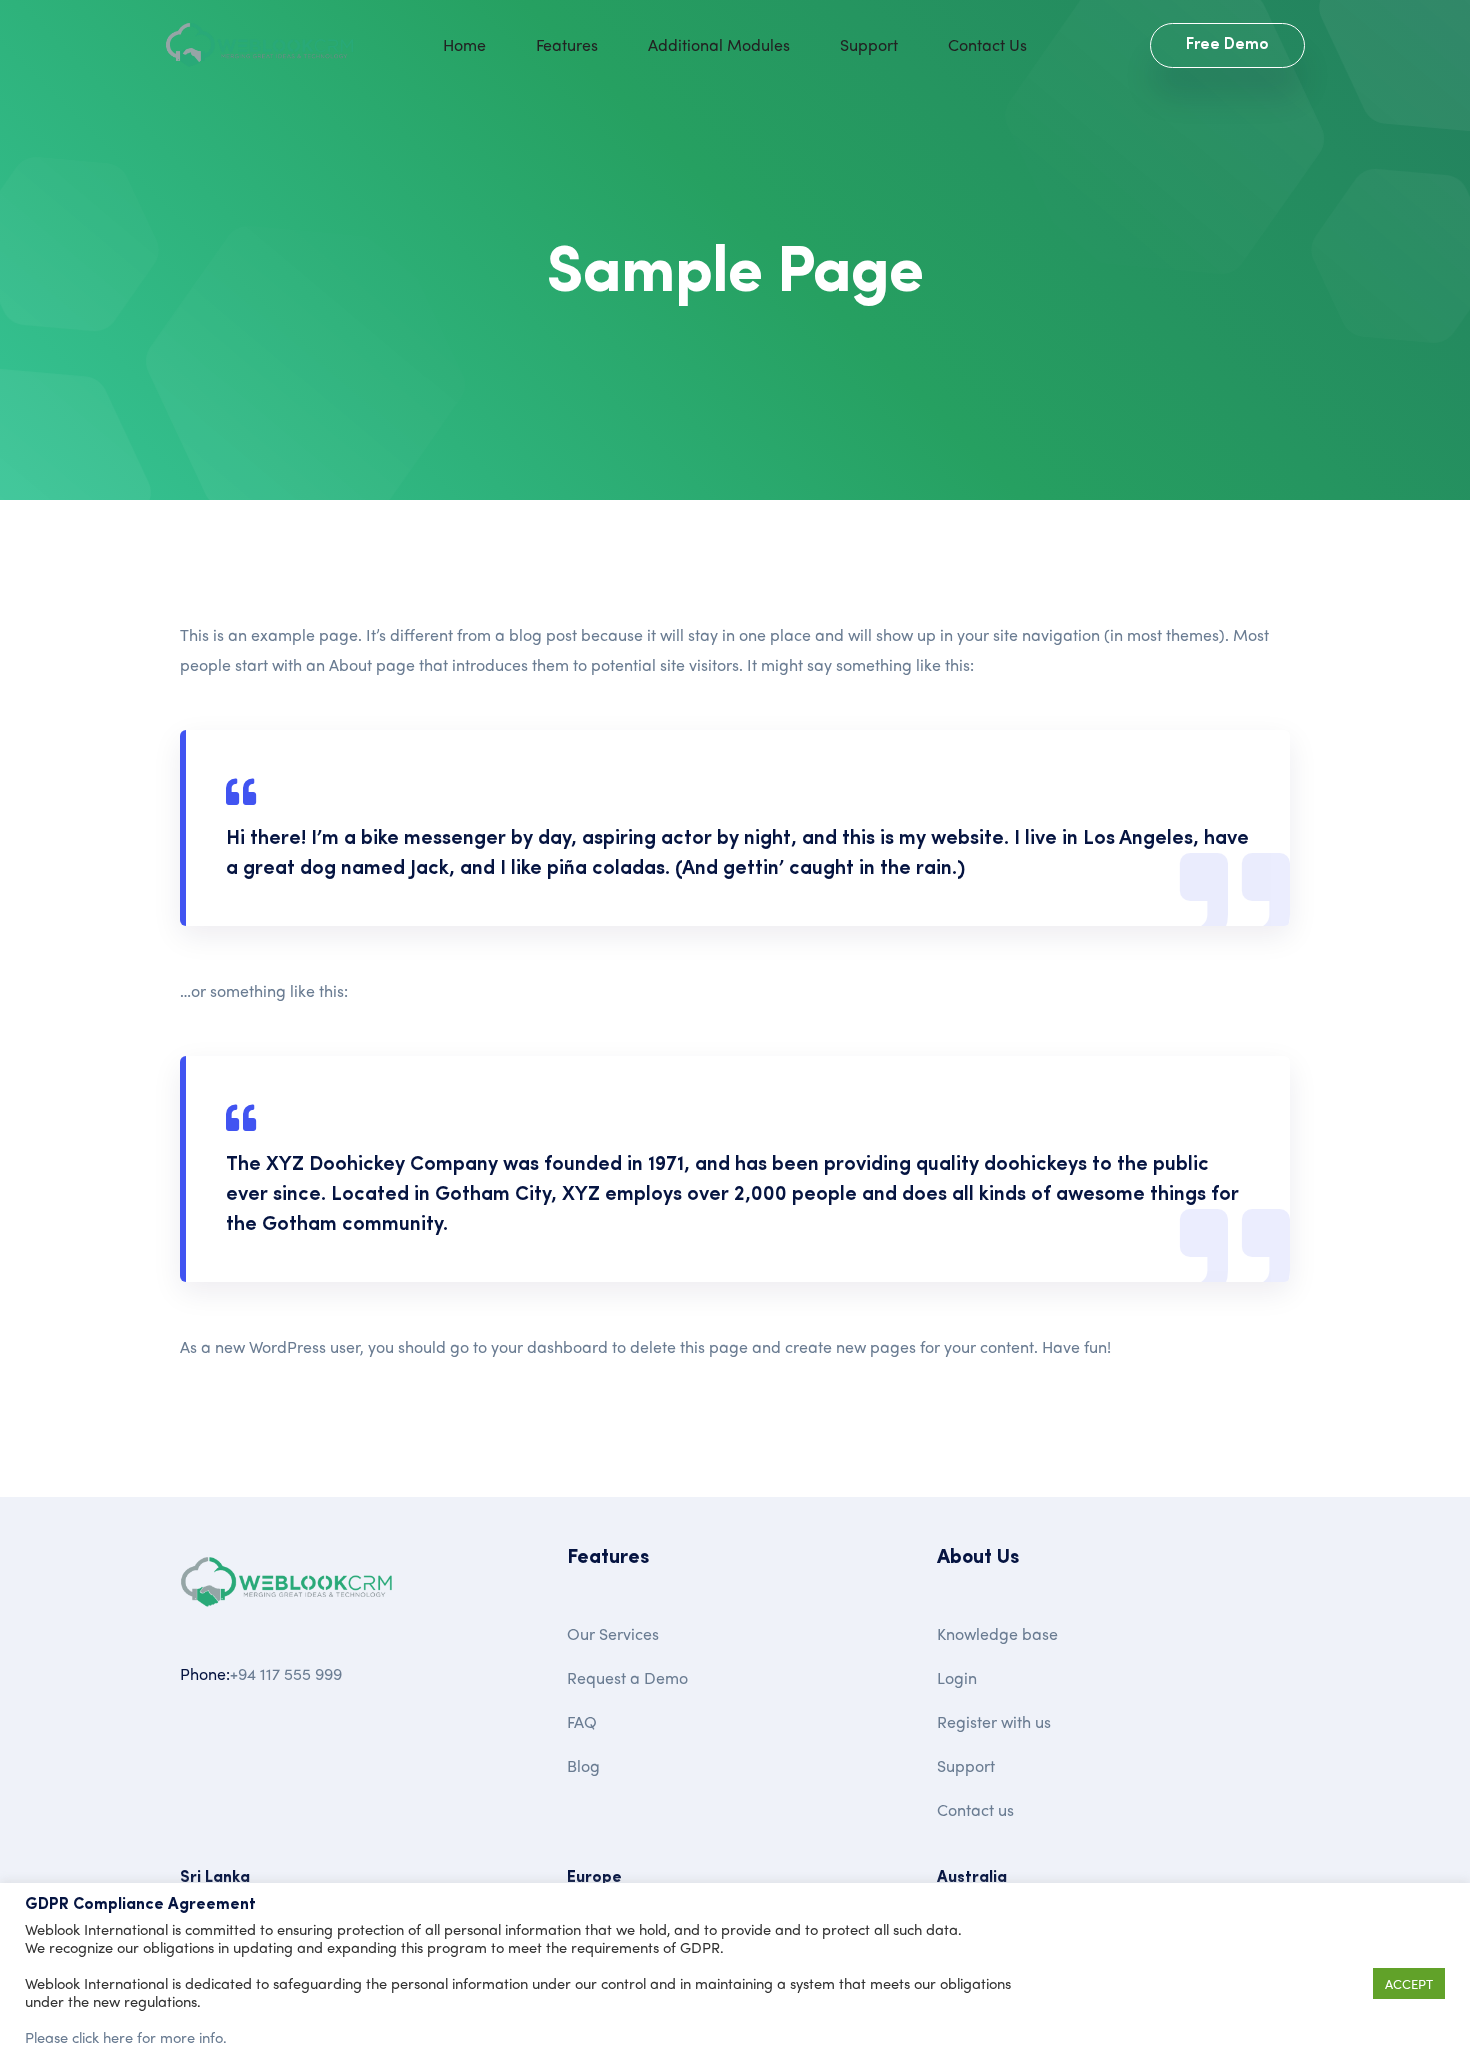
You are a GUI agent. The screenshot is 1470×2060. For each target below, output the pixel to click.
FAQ (582, 1721)
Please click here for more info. (126, 2037)
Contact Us (987, 44)
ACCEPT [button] (1409, 1983)
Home (464, 44)
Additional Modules (719, 44)
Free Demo (1227, 45)
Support (869, 44)
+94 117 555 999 (286, 1673)
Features (567, 44)
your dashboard (549, 1346)
